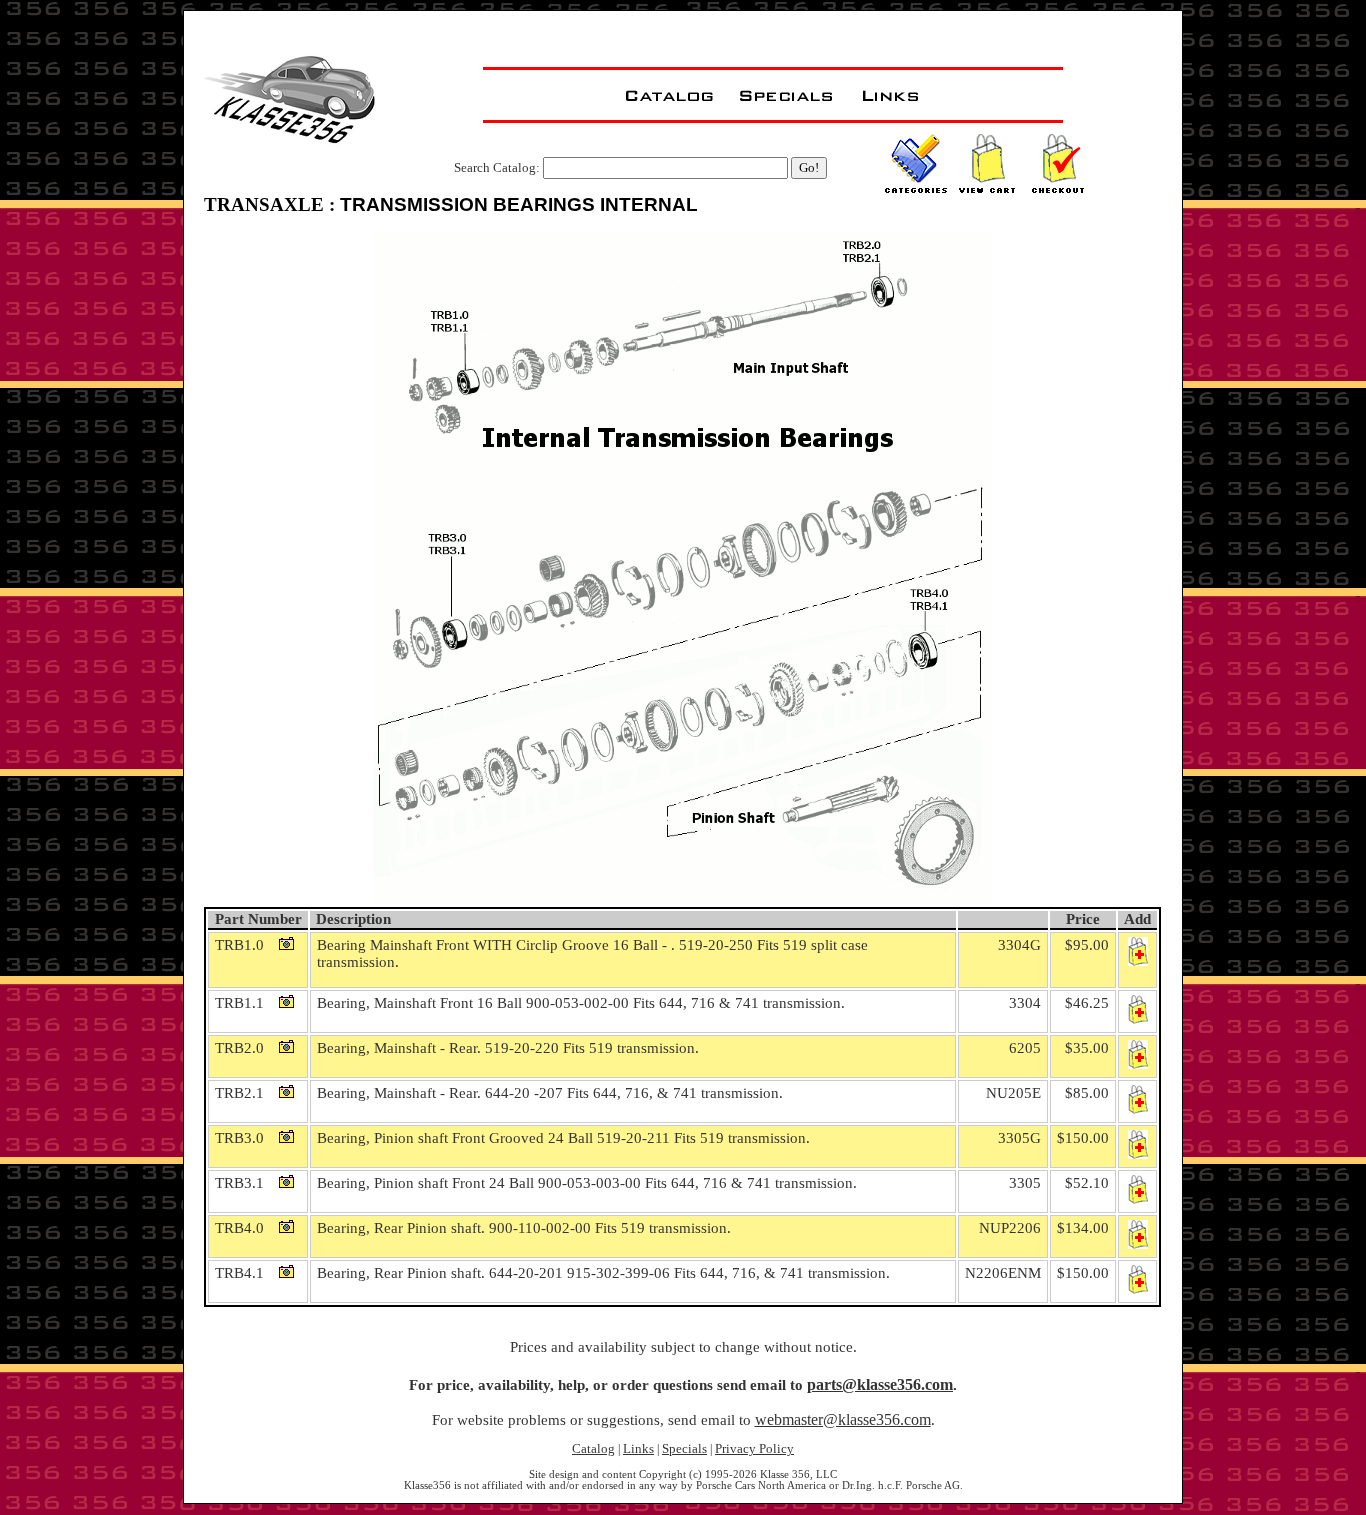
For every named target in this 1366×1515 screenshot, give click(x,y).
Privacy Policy (754, 1448)
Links (638, 1448)
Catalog (593, 1448)
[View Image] (290, 943)
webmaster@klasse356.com (843, 1419)
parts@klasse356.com (880, 1384)
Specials (684, 1448)
